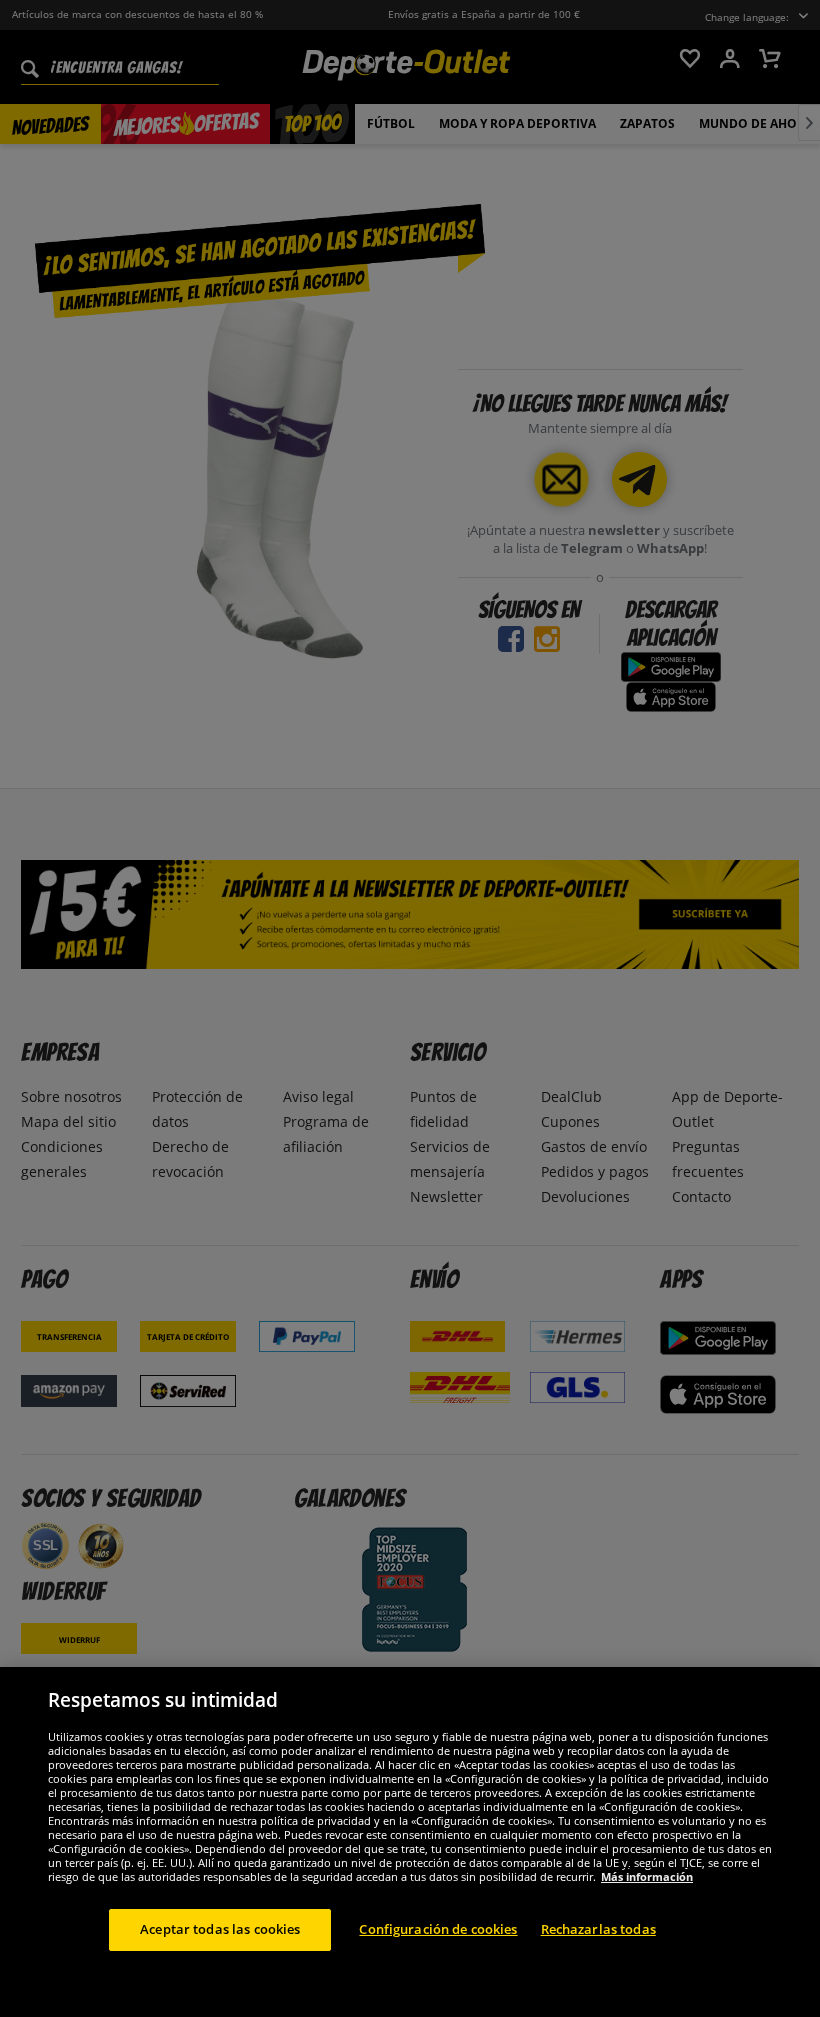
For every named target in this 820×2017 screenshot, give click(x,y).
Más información (647, 1876)
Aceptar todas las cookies (220, 1929)
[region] (410, 1842)
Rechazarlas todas (598, 1929)
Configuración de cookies (438, 1929)
